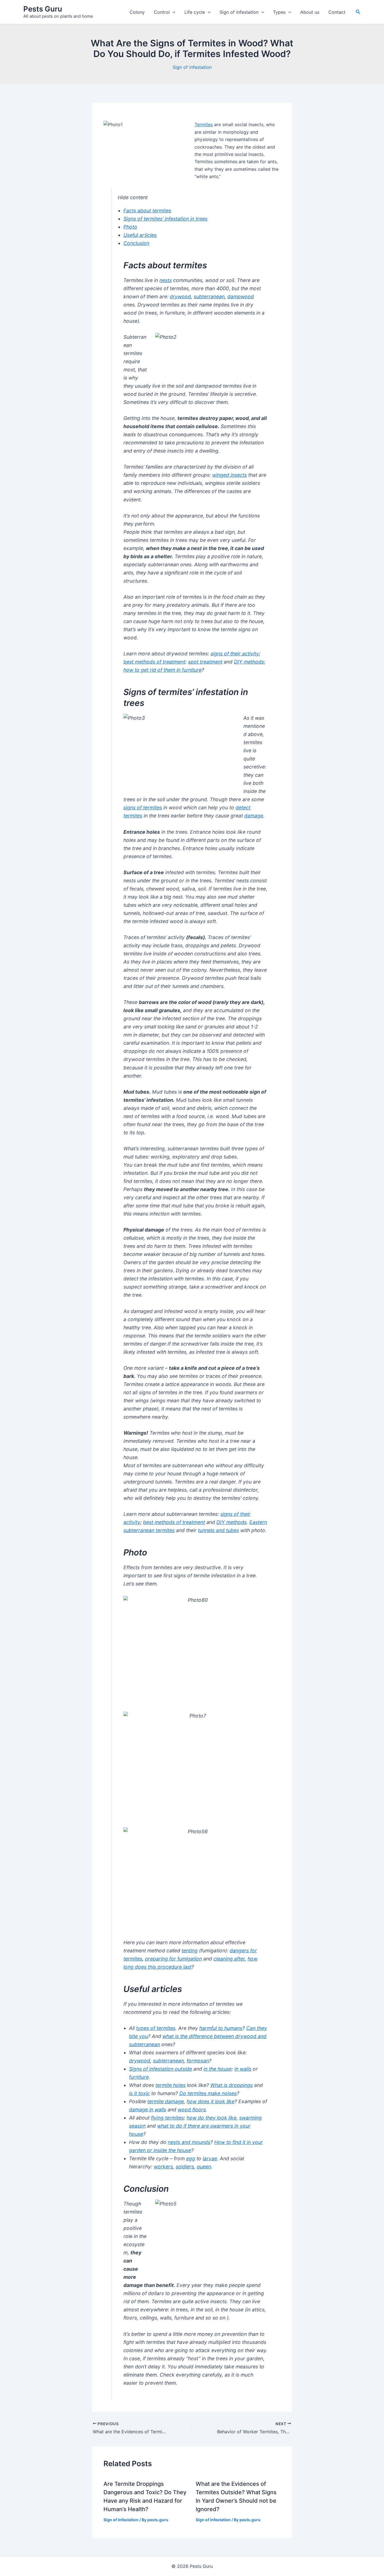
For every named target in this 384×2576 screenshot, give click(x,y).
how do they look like (212, 2118)
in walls (243, 2069)
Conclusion (136, 243)
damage (254, 816)
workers (163, 2167)
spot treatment (205, 662)
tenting (190, 1951)
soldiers (185, 2167)
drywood (180, 297)
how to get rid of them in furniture (162, 670)
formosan (198, 2061)
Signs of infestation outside (161, 2069)
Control (162, 12)
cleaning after (229, 1959)
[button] (173, 12)
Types (279, 12)
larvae (210, 2158)
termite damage (166, 2101)
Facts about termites (147, 211)
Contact (337, 12)
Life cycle (195, 12)
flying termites (167, 2118)
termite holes (170, 2085)
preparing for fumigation (173, 1959)
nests (166, 280)
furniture (139, 2077)
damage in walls (148, 2110)
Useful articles (140, 235)
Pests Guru (43, 9)
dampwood (241, 297)
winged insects (230, 475)
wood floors (192, 2110)
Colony (137, 12)
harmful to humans (221, 2028)
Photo (130, 227)
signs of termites (143, 807)
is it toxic (139, 2093)
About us (310, 12)
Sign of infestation (239, 12)
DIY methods (249, 662)
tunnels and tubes (218, 1530)
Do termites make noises (208, 2093)
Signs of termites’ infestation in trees (165, 219)
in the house (218, 2069)
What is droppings (231, 2085)
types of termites (156, 2028)
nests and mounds (189, 2142)
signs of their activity (235, 654)
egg (191, 2158)
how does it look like (211, 2101)
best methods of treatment (154, 662)
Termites (204, 124)
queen (204, 2167)
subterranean (209, 297)
